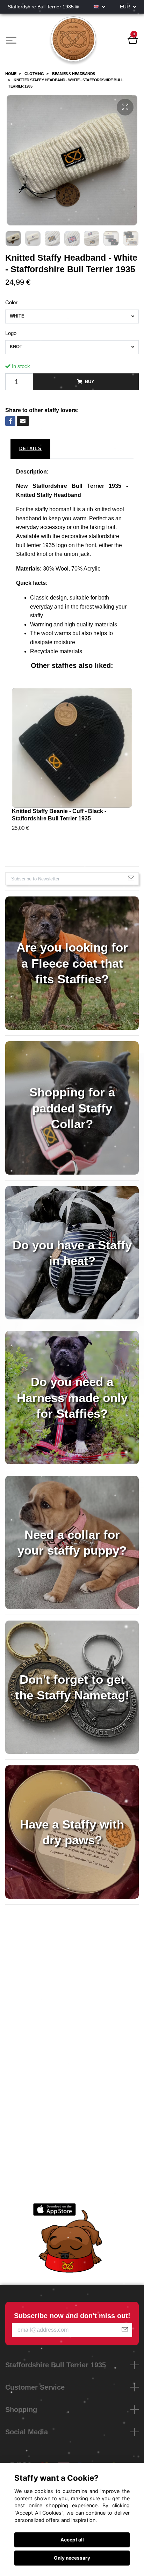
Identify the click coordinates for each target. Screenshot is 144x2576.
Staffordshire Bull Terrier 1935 (56, 2365)
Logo (11, 333)
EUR (126, 7)
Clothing (34, 74)
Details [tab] (30, 449)
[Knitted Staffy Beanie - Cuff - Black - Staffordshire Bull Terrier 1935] (72, 748)
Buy (90, 382)
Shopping (21, 2410)
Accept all (72, 2540)
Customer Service (35, 2387)
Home (11, 74)
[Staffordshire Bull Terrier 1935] (73, 41)
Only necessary (72, 2558)
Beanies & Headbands (74, 74)
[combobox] (72, 317)
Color (11, 302)
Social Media (27, 2432)
